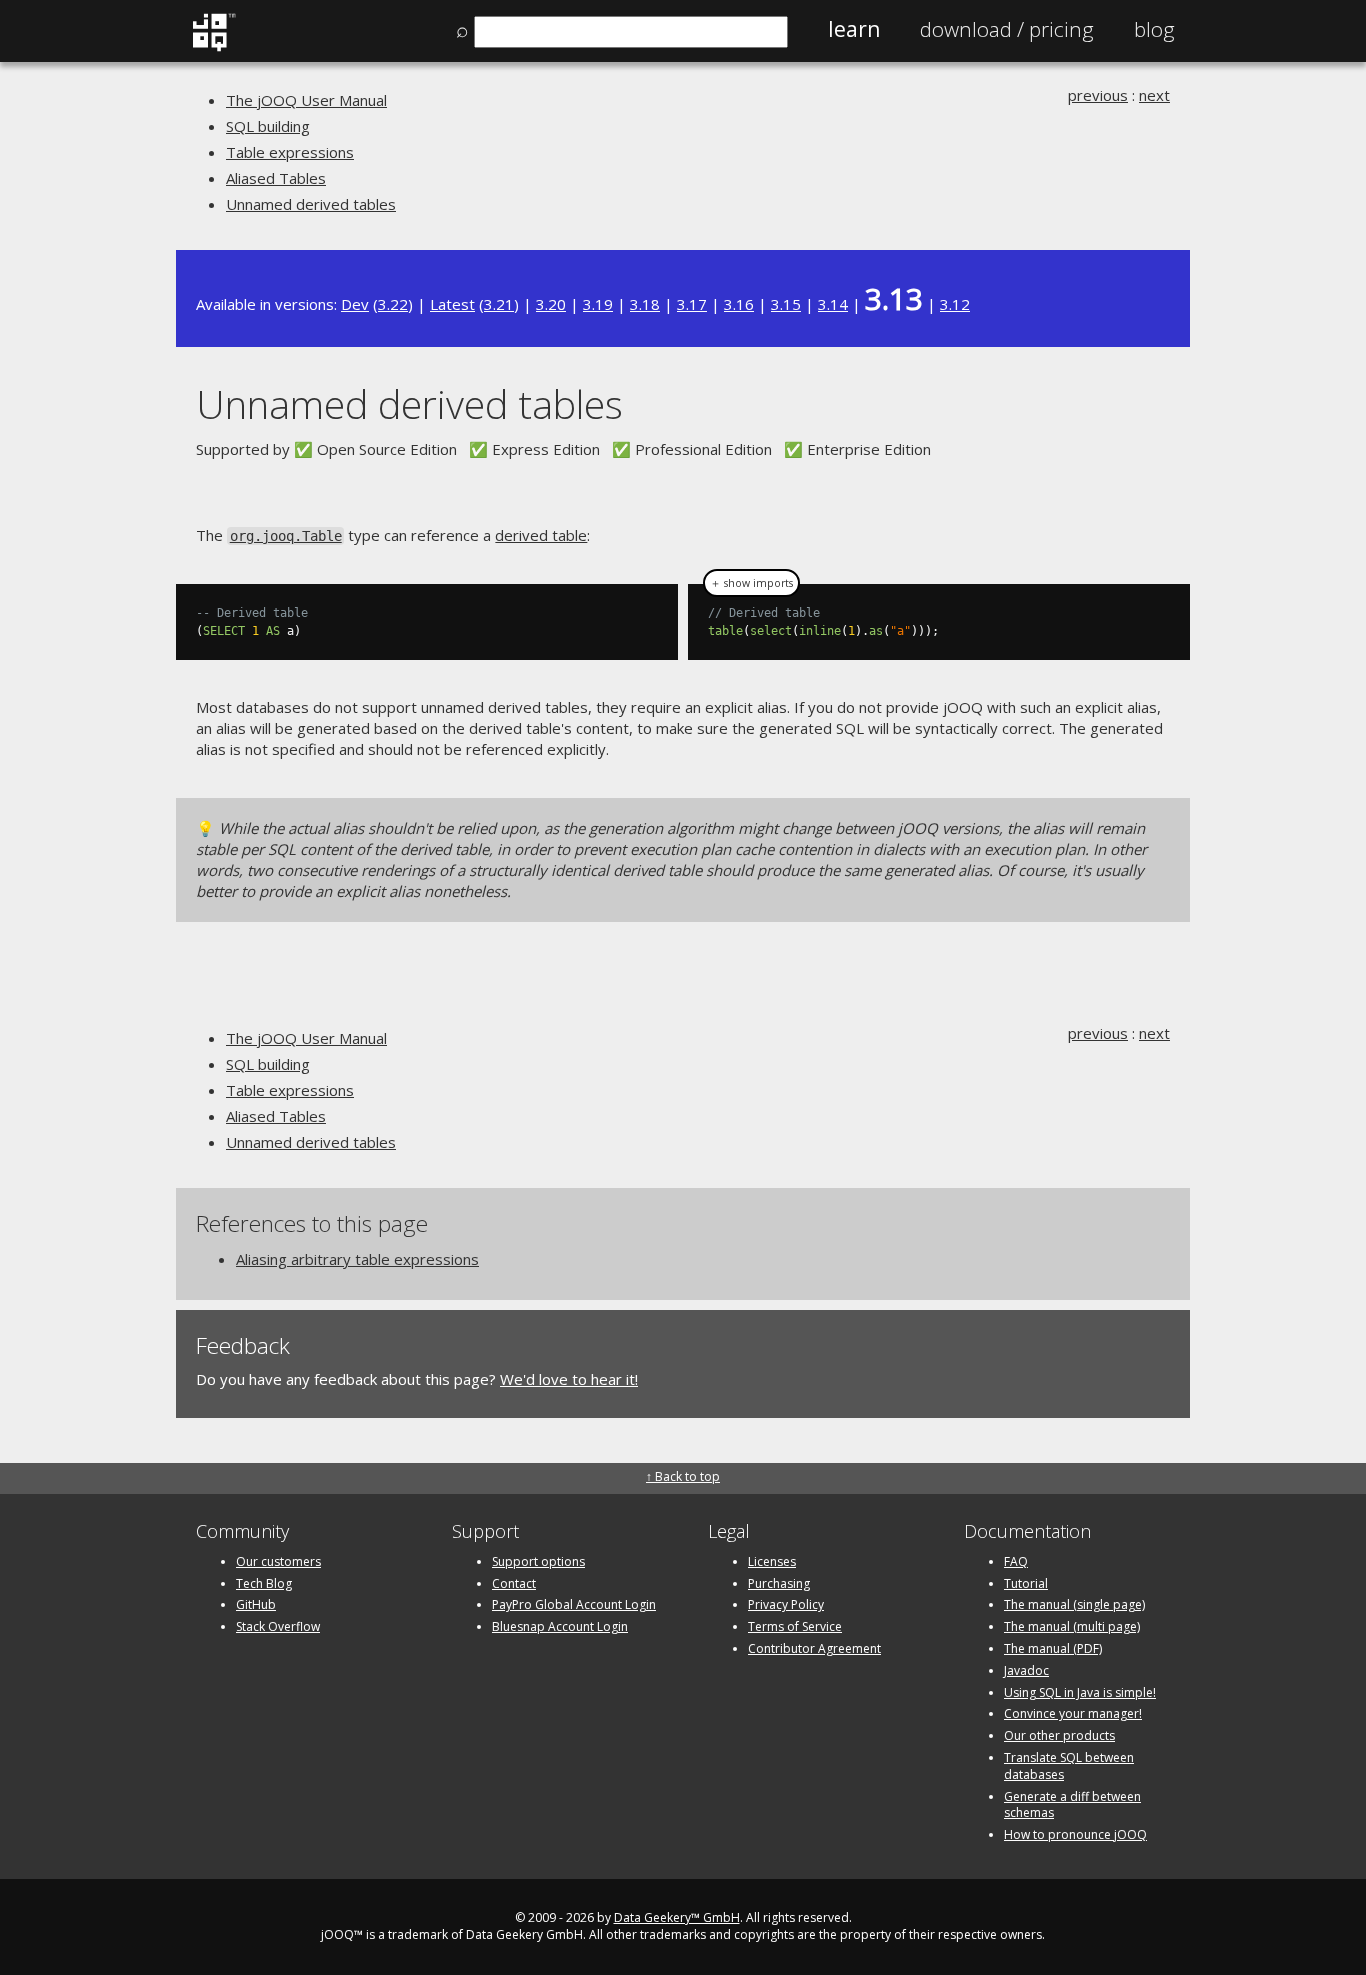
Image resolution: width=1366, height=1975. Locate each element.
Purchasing (779, 1583)
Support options (538, 1561)
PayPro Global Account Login (574, 1604)
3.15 (786, 304)
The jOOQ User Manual (306, 100)
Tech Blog (264, 1583)
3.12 (955, 304)
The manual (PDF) (1053, 1648)
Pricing (1007, 29)
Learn (854, 29)
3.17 (692, 304)
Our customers (278, 1561)
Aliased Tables (276, 178)
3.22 (393, 304)
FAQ (1016, 1561)
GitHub (256, 1604)
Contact (514, 1583)
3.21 (499, 304)
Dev (355, 304)
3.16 (739, 304)
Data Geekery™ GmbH (677, 1917)
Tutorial (1026, 1583)
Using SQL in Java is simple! (1080, 1692)
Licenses (772, 1561)
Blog (1154, 29)
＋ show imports (751, 583)
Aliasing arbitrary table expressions (357, 1259)
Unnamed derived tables (311, 204)
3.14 (833, 304)
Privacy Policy (786, 1604)
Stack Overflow (278, 1626)
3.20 (551, 304)
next (1154, 95)
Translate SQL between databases (1069, 1766)
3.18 (645, 304)
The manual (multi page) (1072, 1626)
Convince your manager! (1073, 1713)
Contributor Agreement (814, 1648)
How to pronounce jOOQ (1075, 1834)
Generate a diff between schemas (1072, 1805)
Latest (452, 304)
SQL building (268, 126)
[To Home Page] (213, 47)
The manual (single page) (1074, 1604)
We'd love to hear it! (569, 1379)
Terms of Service (795, 1626)
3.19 (598, 304)
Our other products (1059, 1735)
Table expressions (290, 152)
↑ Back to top (683, 1476)
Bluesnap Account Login (560, 1626)
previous (1098, 95)
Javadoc (1026, 1670)
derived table (541, 535)
